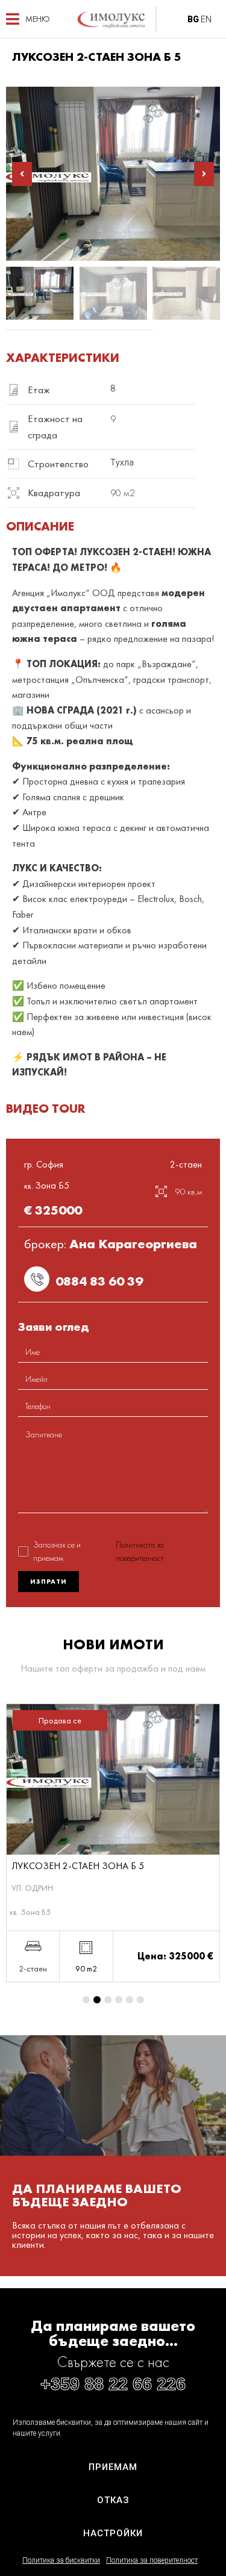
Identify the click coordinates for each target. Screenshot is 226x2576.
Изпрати (49, 1581)
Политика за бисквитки (61, 2560)
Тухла (122, 462)
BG (193, 19)
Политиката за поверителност (140, 1551)
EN (206, 19)
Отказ (113, 2500)
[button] (28, 19)
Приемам (113, 2467)
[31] (113, 174)
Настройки (113, 2533)
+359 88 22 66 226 (113, 2384)
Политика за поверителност (152, 2560)
